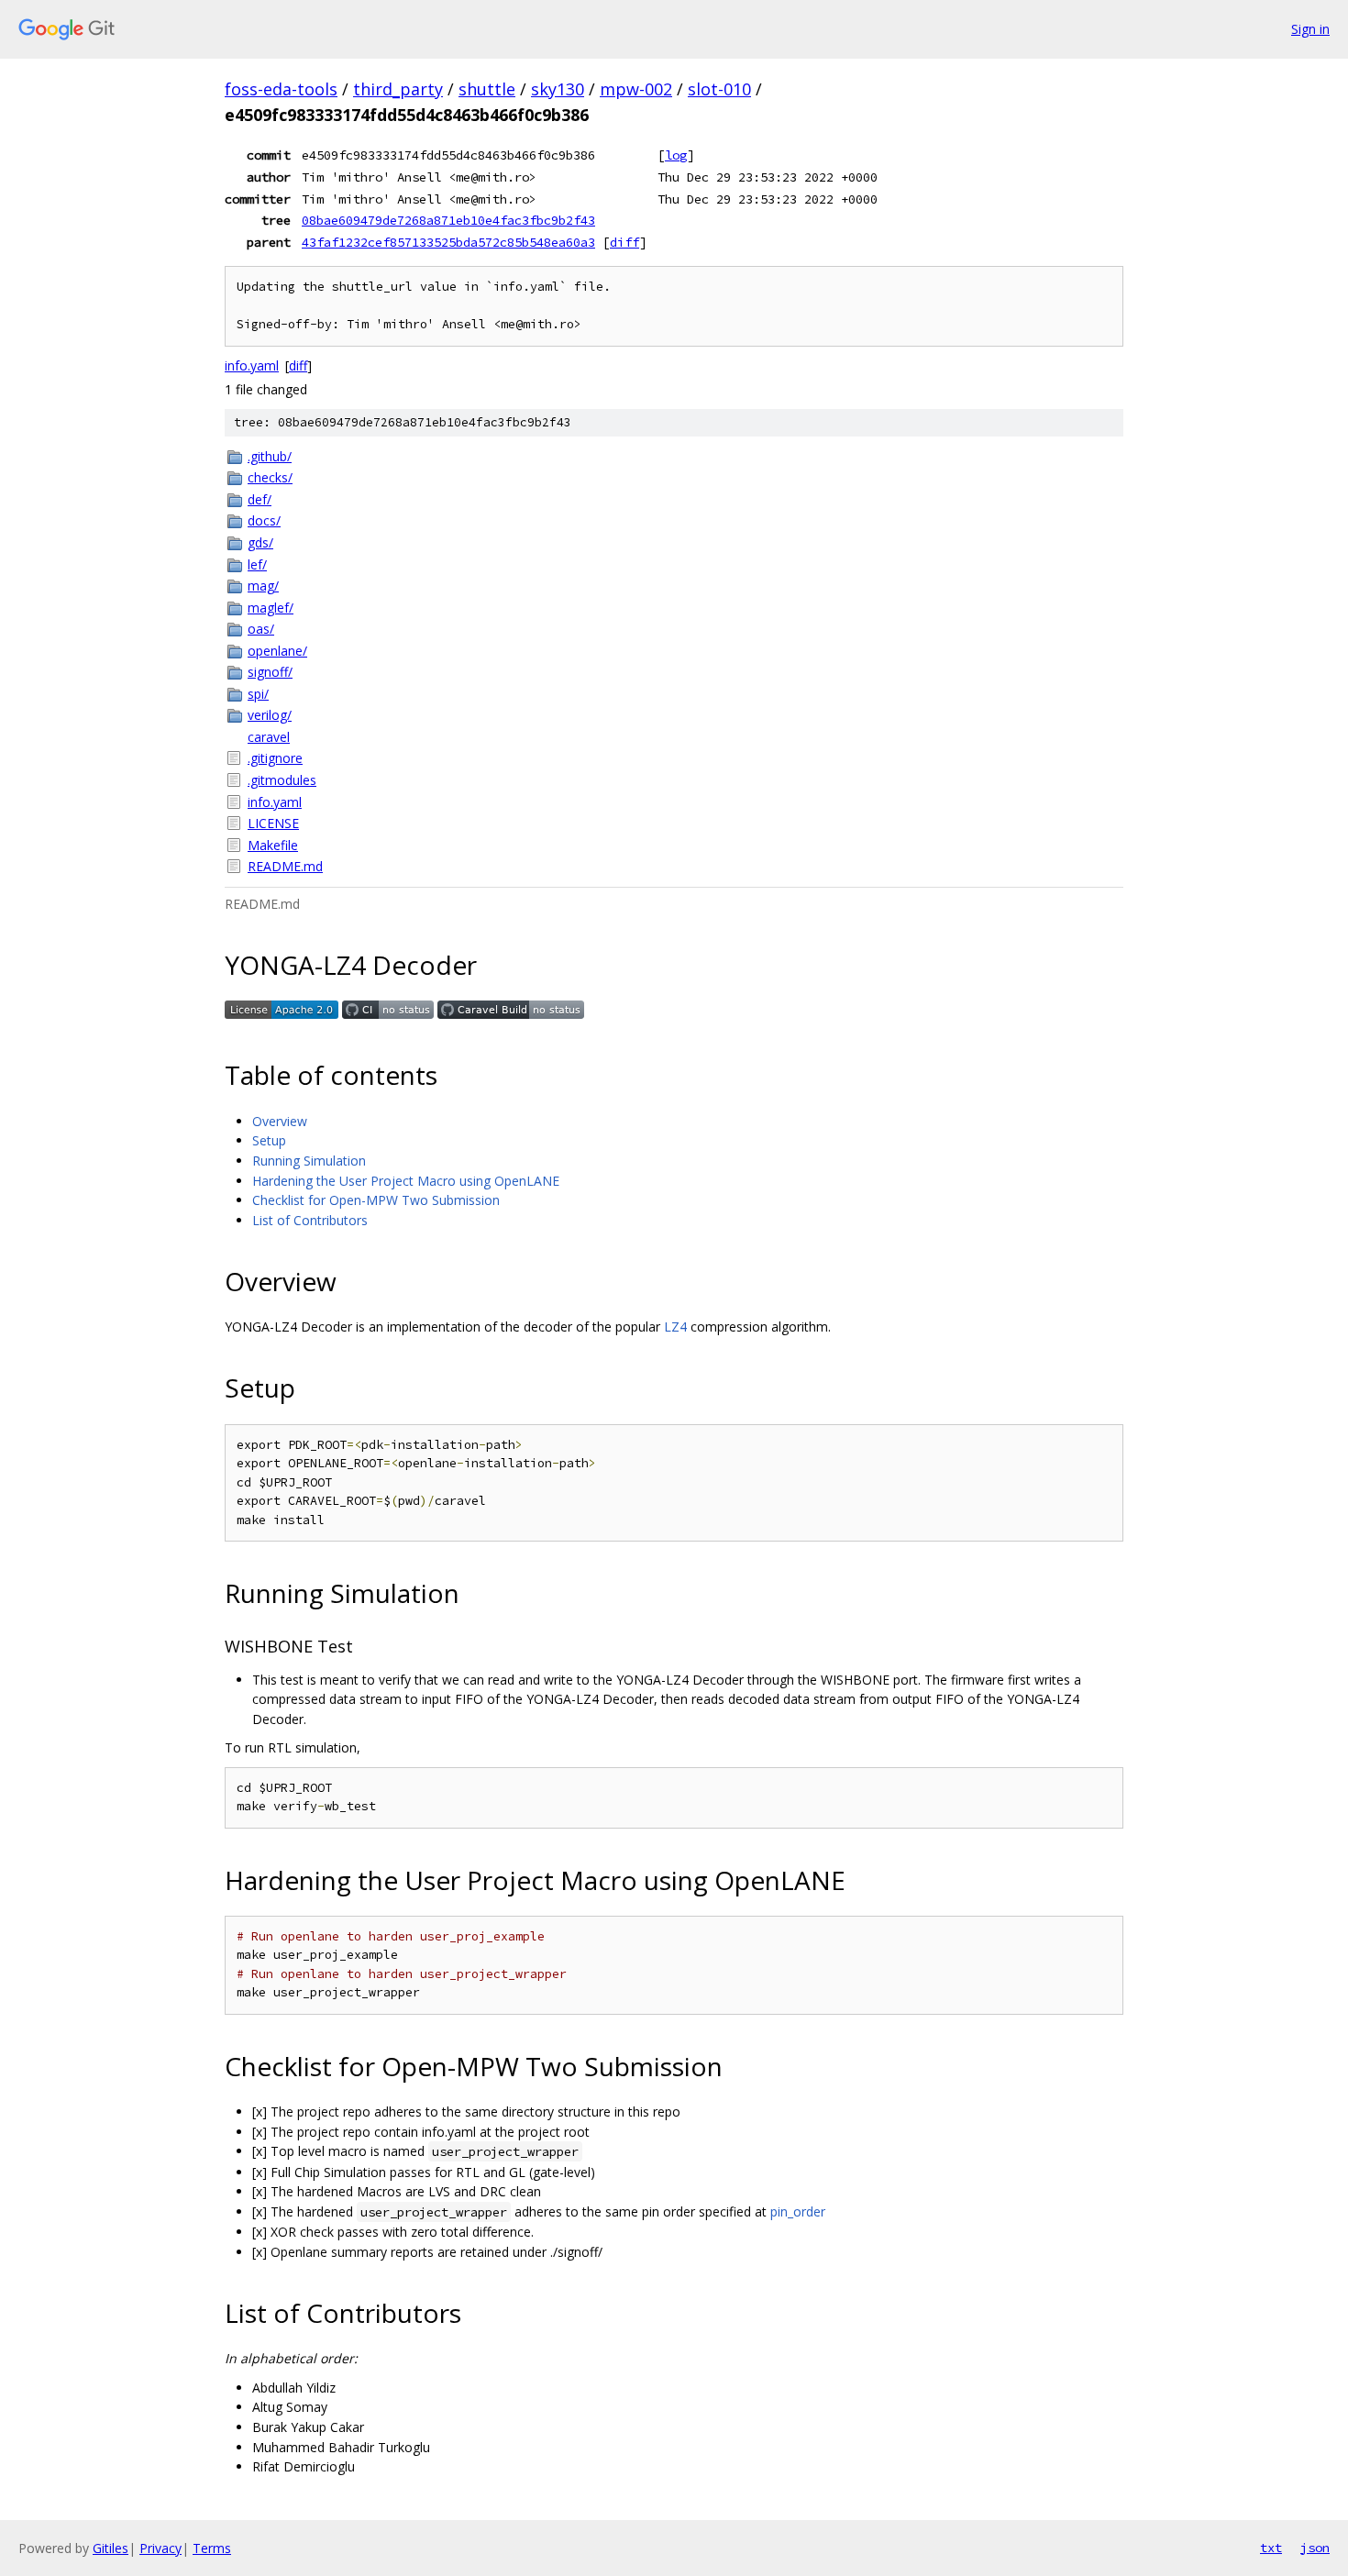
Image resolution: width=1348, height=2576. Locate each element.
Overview (280, 1121)
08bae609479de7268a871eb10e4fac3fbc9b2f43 (448, 220)
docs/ (264, 520)
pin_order (798, 2211)
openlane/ (277, 651)
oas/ (261, 629)
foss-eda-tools (281, 89)
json (1315, 2548)
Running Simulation (309, 1161)
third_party (398, 89)
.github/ (270, 456)
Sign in (1310, 29)
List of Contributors (310, 1220)
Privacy (160, 2548)
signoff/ (270, 672)
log (676, 155)
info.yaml (252, 365)
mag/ (263, 586)
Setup (269, 1140)
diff (624, 242)
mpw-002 (636, 89)
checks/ (270, 477)
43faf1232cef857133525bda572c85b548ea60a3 (448, 242)
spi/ (258, 694)
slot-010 (719, 89)
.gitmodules (282, 780)
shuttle (487, 89)
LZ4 (675, 1327)
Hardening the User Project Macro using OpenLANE (406, 1181)
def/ (260, 499)
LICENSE (273, 823)
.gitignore (275, 758)
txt (1271, 2548)
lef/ (257, 564)
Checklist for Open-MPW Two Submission (376, 1200)
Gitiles (110, 2548)
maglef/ (271, 608)
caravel (269, 737)
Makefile (273, 845)
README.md (285, 866)
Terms (212, 2548)
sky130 (558, 89)
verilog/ (270, 715)
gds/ (260, 542)
